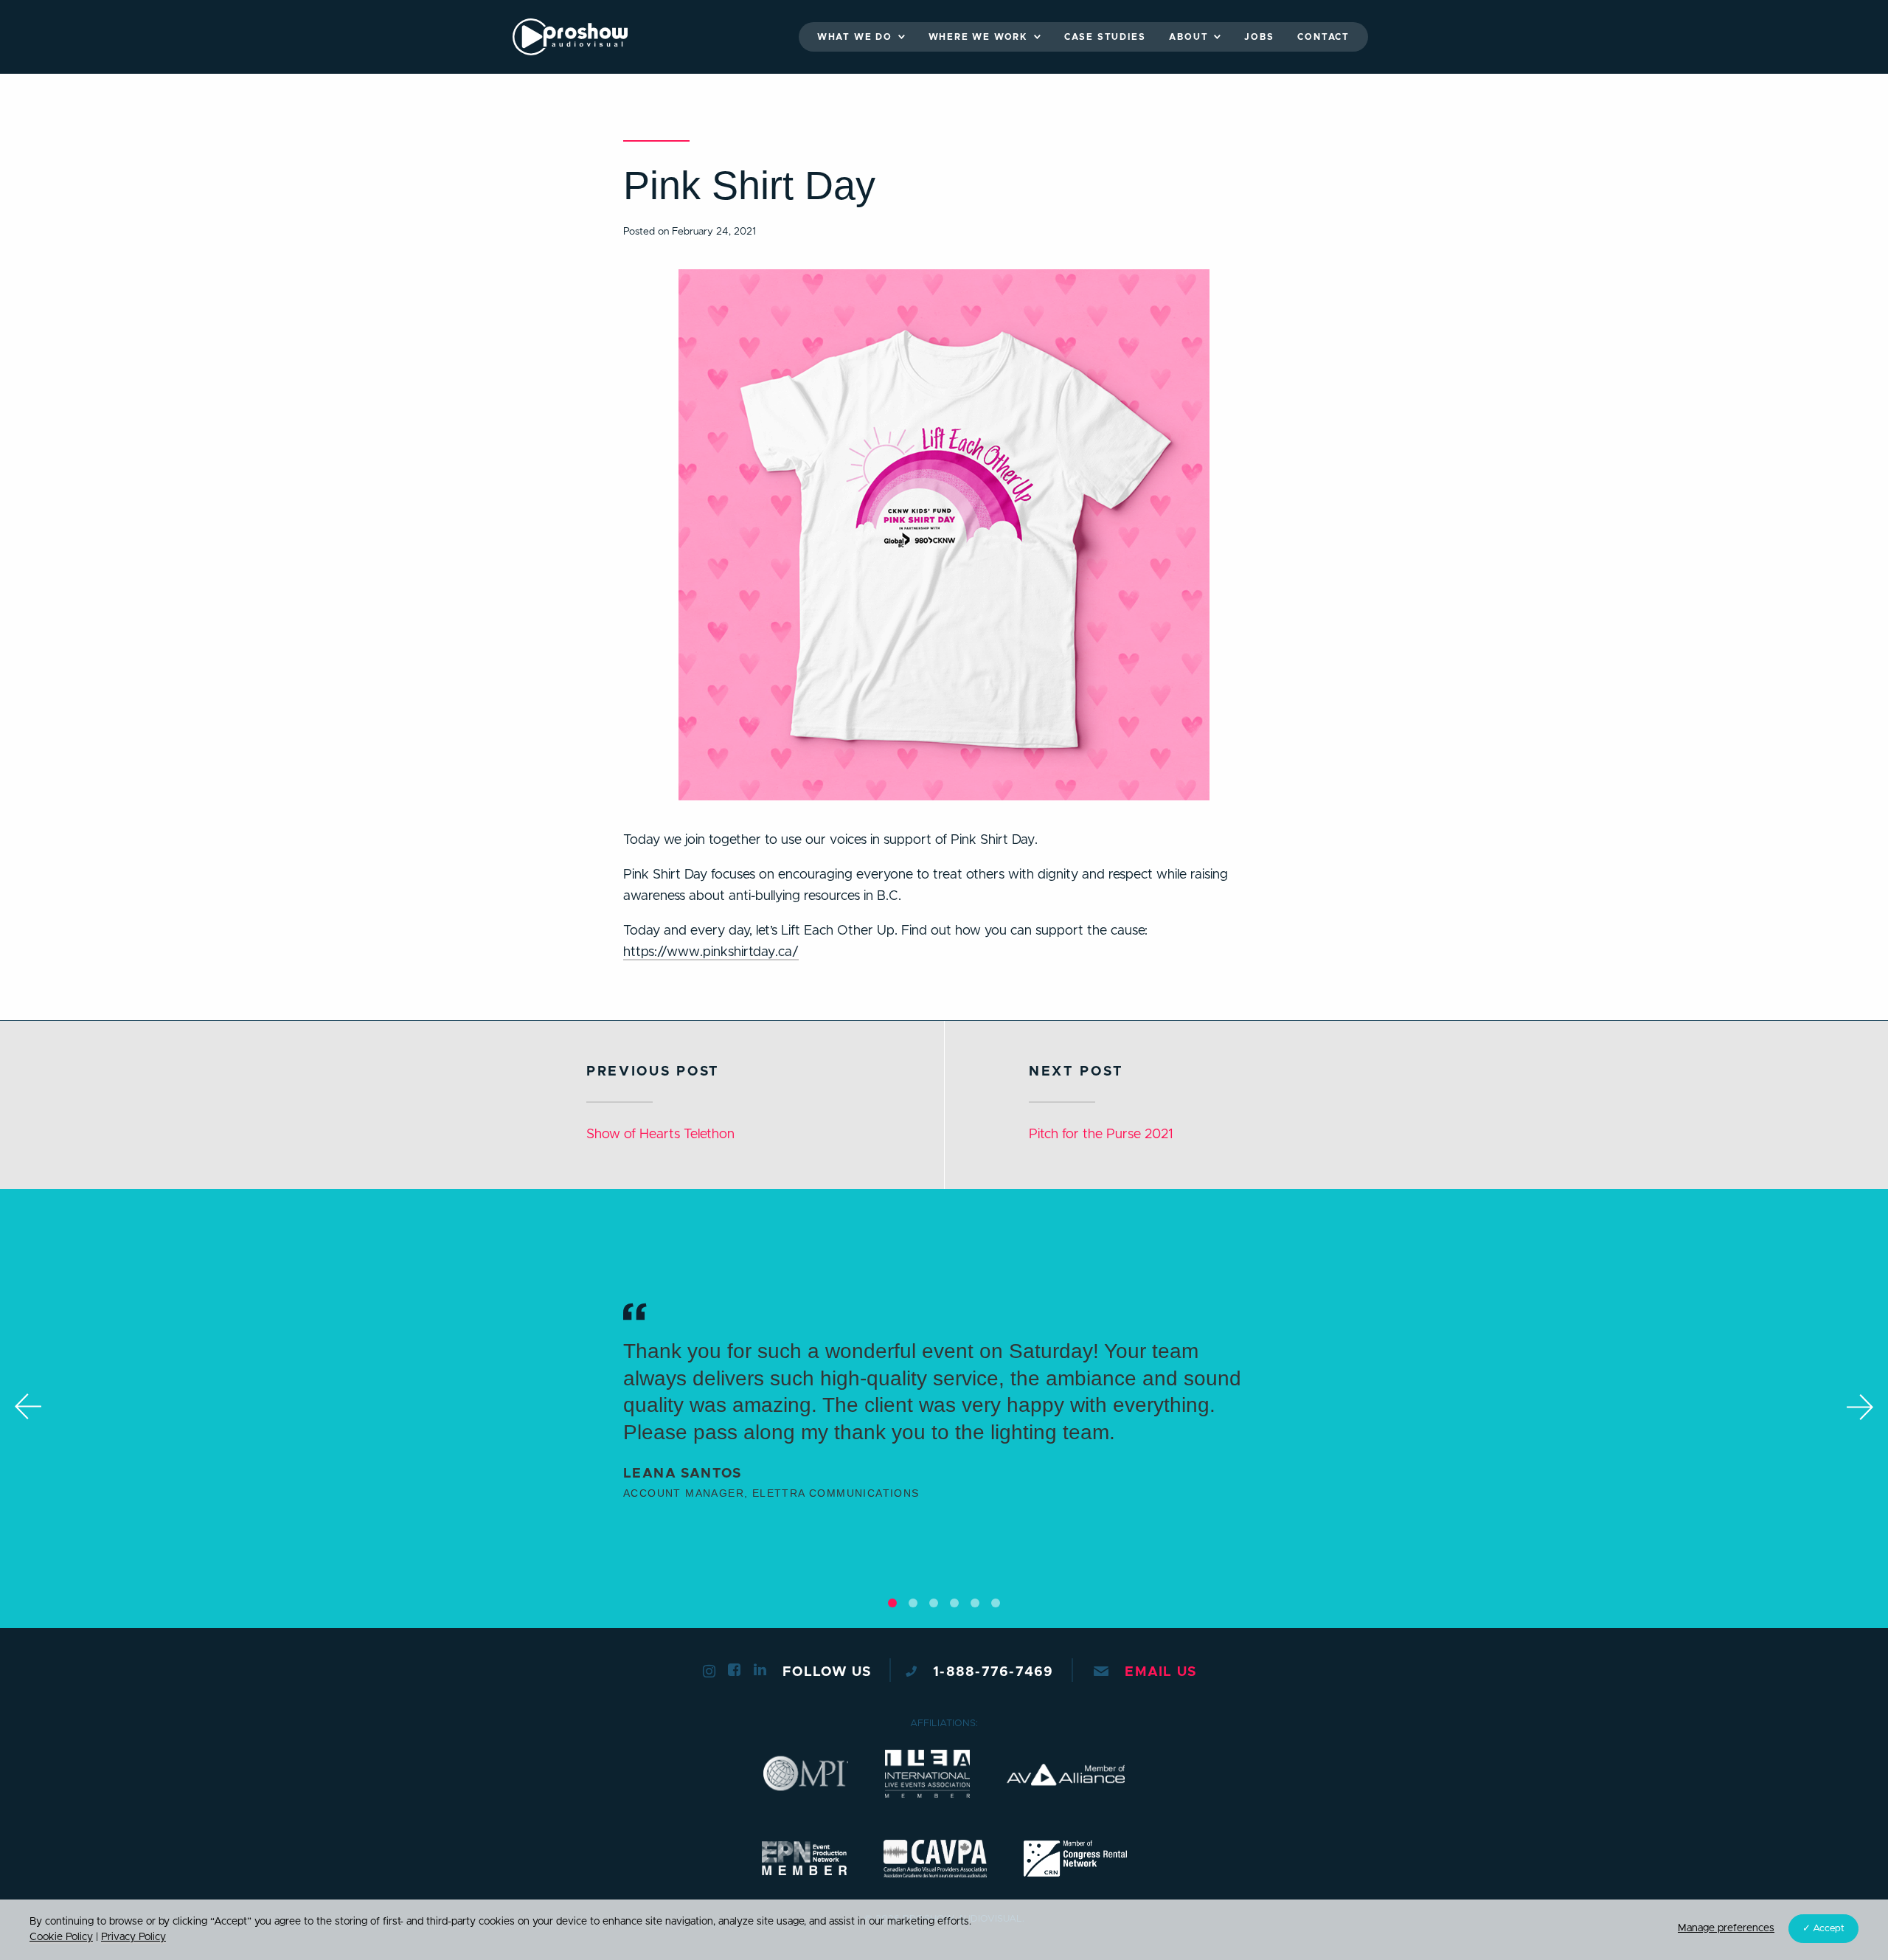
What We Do (855, 37)
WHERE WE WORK (978, 37)
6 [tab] (996, 1603)
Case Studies (1105, 37)
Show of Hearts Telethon (660, 1135)
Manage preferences (1726, 1928)
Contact (1323, 37)
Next (1860, 1407)
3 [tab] (934, 1603)
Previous (28, 1407)
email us (1160, 1672)
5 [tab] (975, 1603)
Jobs (1259, 37)
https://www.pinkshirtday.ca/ (711, 952)
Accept (1829, 1929)
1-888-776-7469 (993, 1672)
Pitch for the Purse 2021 (1101, 1135)
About (1188, 37)
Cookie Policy (61, 1937)
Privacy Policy (133, 1937)
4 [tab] (954, 1603)
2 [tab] (913, 1603)
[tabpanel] (944, 1409)
